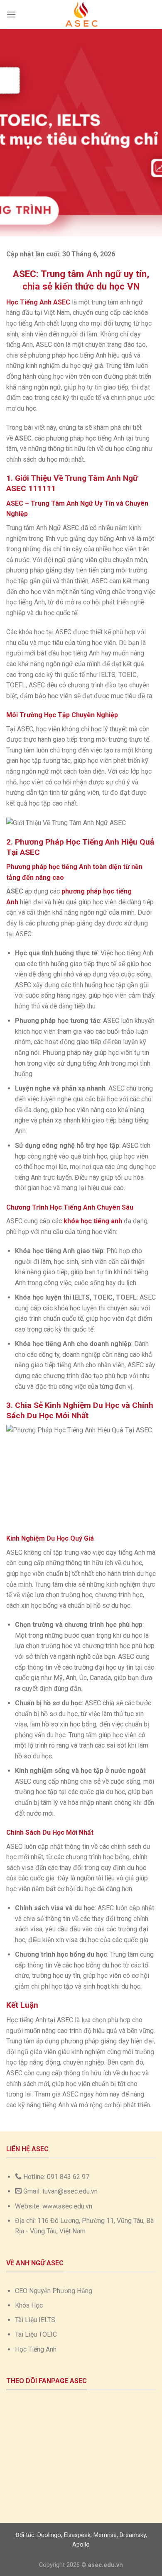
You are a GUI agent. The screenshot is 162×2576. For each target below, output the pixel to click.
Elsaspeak (77, 2535)
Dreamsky (133, 2535)
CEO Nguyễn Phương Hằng (54, 2291)
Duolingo (49, 2535)
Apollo (81, 2545)
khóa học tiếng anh (93, 1221)
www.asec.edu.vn (67, 2206)
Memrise (105, 2535)
